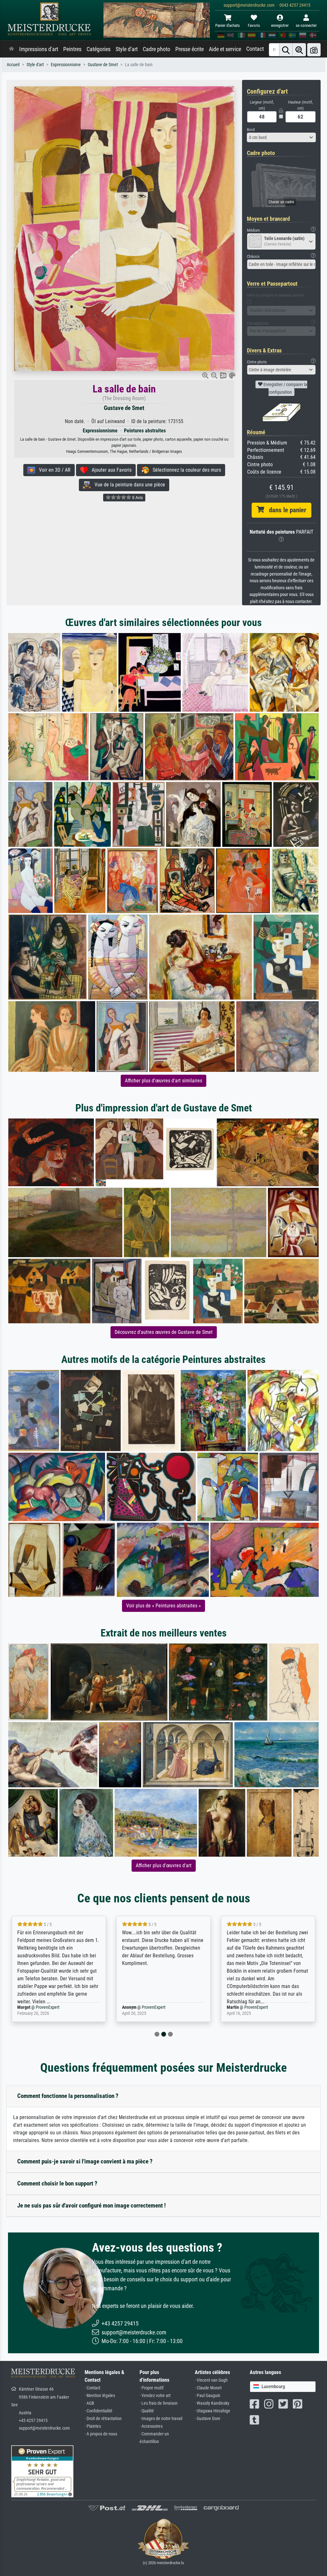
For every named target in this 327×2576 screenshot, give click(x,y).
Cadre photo (156, 49)
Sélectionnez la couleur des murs (185, 470)
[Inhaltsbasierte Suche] (299, 50)
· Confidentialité (99, 2411)
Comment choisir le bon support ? (57, 2183)
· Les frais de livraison (159, 2403)
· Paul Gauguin (208, 2396)
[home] (11, 49)
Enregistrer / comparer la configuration (285, 388)
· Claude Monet (208, 2388)
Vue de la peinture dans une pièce (128, 485)
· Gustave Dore (208, 2419)
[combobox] (281, 137)
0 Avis (137, 498)
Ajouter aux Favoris (110, 470)
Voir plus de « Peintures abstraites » (163, 1606)
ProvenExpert (49, 2007)
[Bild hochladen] (314, 50)
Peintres (72, 49)
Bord (251, 130)
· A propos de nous (101, 2434)
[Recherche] (286, 50)
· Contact (92, 2388)
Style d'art (127, 49)
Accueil (13, 65)
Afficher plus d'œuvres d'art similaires (163, 1081)
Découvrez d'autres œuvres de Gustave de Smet (164, 1332)
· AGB (89, 2403)
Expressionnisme (66, 65)
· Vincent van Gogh (211, 2380)
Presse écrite (190, 49)
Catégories (99, 49)
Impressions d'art (39, 49)
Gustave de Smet (103, 65)
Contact (255, 49)
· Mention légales (100, 2396)
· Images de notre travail (161, 2419)
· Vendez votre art (155, 2396)
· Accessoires (151, 2426)
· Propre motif (152, 2388)
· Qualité (147, 2411)
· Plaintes (93, 2426)
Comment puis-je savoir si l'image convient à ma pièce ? (85, 2161)
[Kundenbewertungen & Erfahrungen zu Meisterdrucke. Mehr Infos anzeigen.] (42, 2471)
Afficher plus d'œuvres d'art (164, 1865)
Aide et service (225, 49)
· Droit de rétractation (103, 2419)
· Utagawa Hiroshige (213, 2411)
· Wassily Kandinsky (212, 2403)
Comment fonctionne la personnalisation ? (68, 2096)
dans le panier (285, 510)
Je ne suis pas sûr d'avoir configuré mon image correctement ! (91, 2205)
